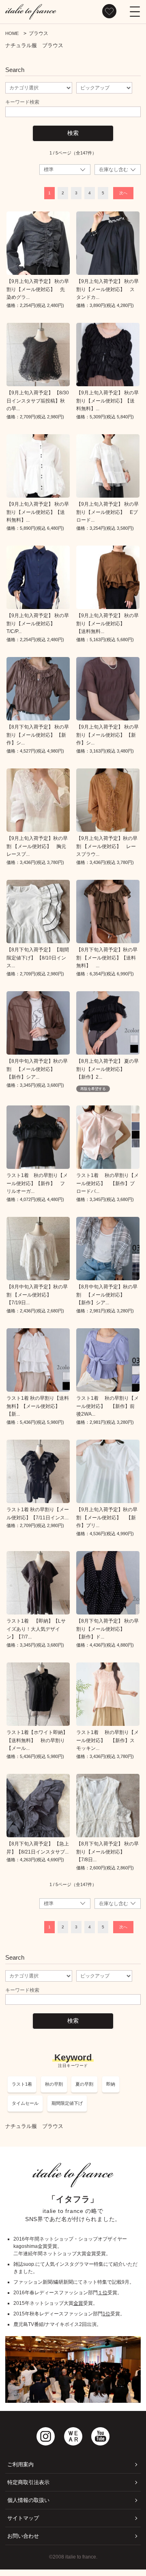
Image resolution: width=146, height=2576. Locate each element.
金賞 (78, 2303)
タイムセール (25, 2103)
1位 (106, 2314)
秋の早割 (54, 2084)
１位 (103, 2293)
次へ (123, 193)
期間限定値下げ (67, 2103)
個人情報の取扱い (28, 2500)
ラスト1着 (22, 2084)
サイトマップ (23, 2518)
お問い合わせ (23, 2536)
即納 (111, 2084)
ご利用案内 (20, 2464)
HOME (12, 33)
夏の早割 (84, 2084)
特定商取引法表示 (28, 2482)
